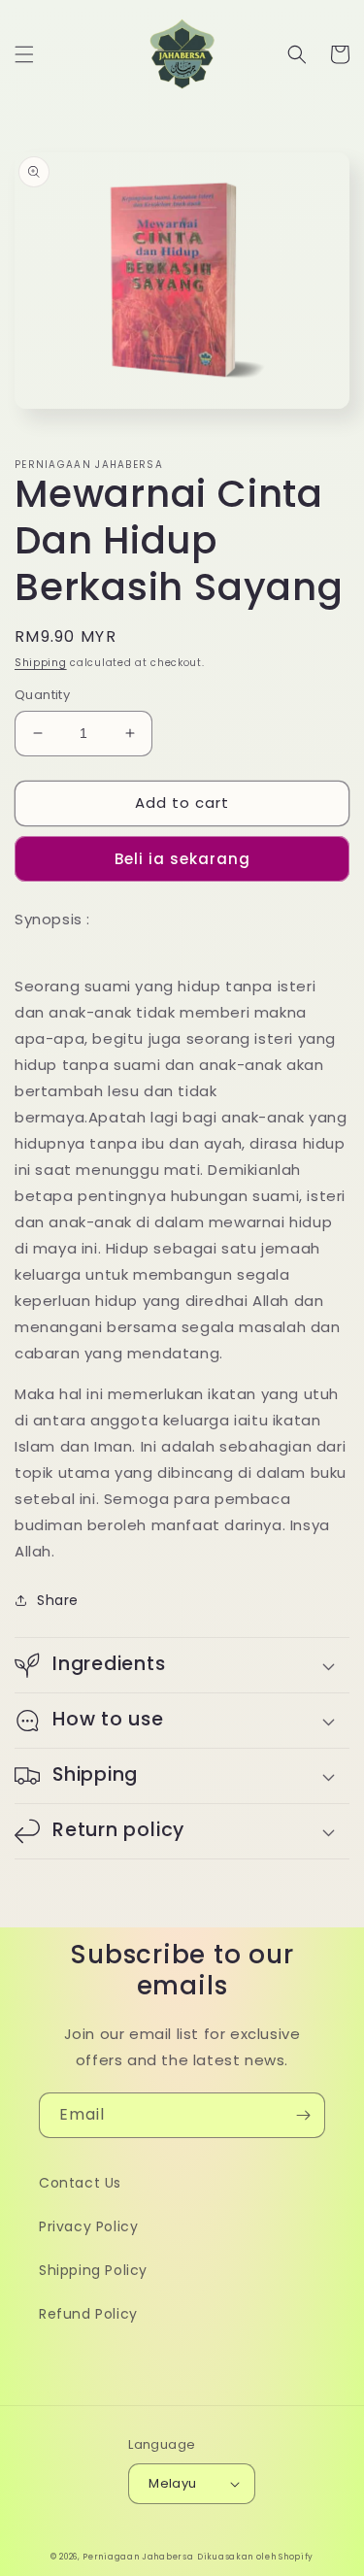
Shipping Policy (93, 2270)
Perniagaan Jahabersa (138, 2557)
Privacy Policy (88, 2226)
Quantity (42, 695)
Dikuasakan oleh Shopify (255, 2557)
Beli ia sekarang (182, 859)
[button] (24, 54)
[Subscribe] (303, 2115)
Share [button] (58, 1600)
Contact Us (80, 2183)
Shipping (41, 663)
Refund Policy (88, 2314)
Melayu (172, 2483)
